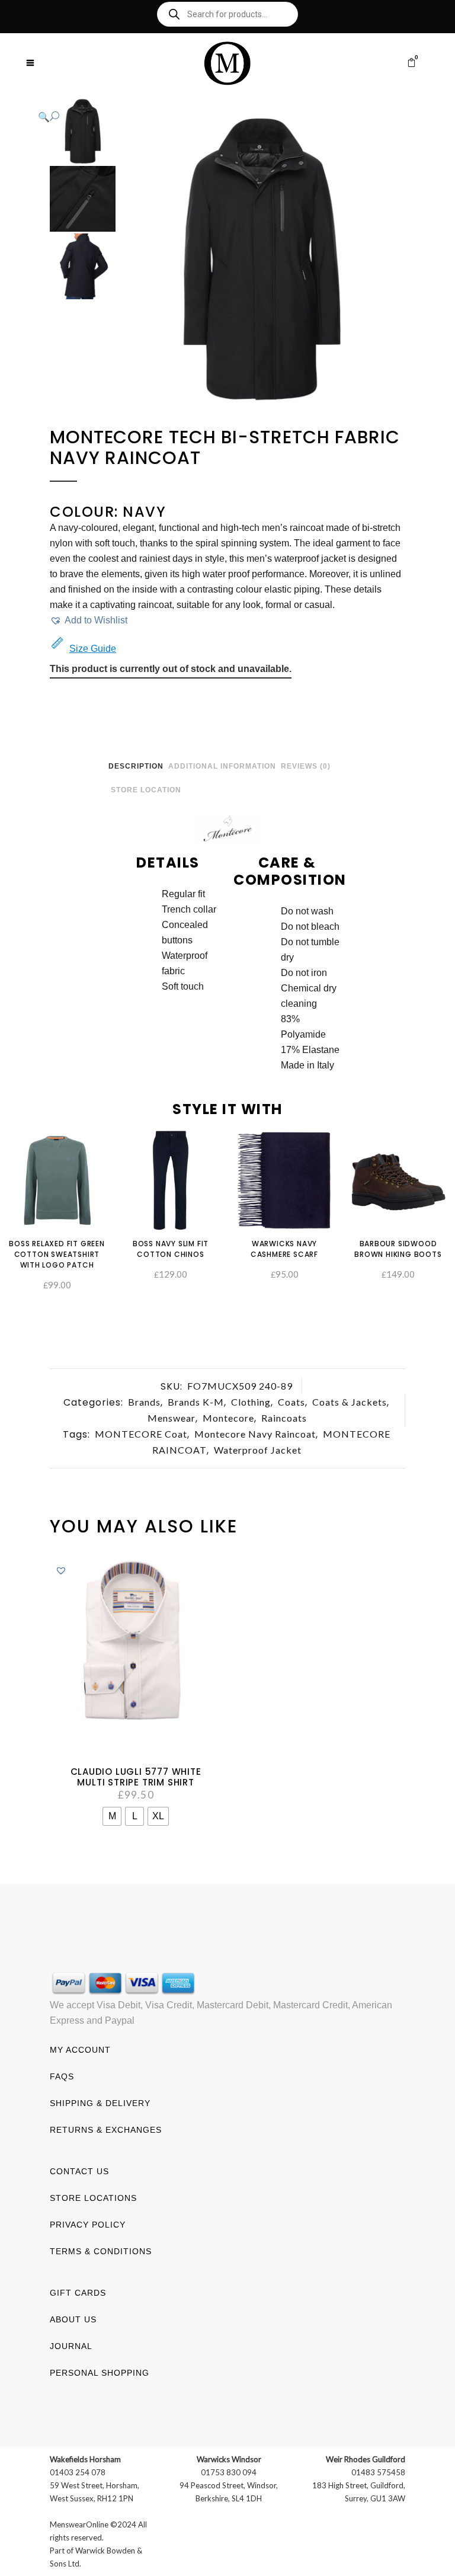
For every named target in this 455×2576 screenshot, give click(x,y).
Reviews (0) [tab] (306, 766)
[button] (216, 117)
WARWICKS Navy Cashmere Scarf (284, 1249)
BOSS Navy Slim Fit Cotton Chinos (171, 1249)
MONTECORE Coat (141, 1434)
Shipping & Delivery (100, 2103)
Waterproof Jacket (258, 1450)
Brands (144, 1402)
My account (80, 2050)
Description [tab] (136, 766)
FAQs (62, 2076)
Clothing (251, 1402)
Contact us (79, 2171)
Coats (291, 1402)
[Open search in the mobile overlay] (227, 14)
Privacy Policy (88, 2225)
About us (73, 2319)
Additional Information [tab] (222, 766)
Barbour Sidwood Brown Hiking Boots (398, 1249)
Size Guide (93, 649)
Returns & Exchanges (106, 2130)
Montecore (228, 1418)
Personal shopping (100, 2373)
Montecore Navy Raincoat (255, 1434)
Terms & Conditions (101, 2251)
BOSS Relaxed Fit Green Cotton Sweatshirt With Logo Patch (57, 1254)
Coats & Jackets (350, 1402)
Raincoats (284, 1418)
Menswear (172, 1418)
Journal (71, 2346)
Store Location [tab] (146, 790)
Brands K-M (196, 1402)
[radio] (112, 1816)
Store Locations (93, 2198)
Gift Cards (78, 2293)
